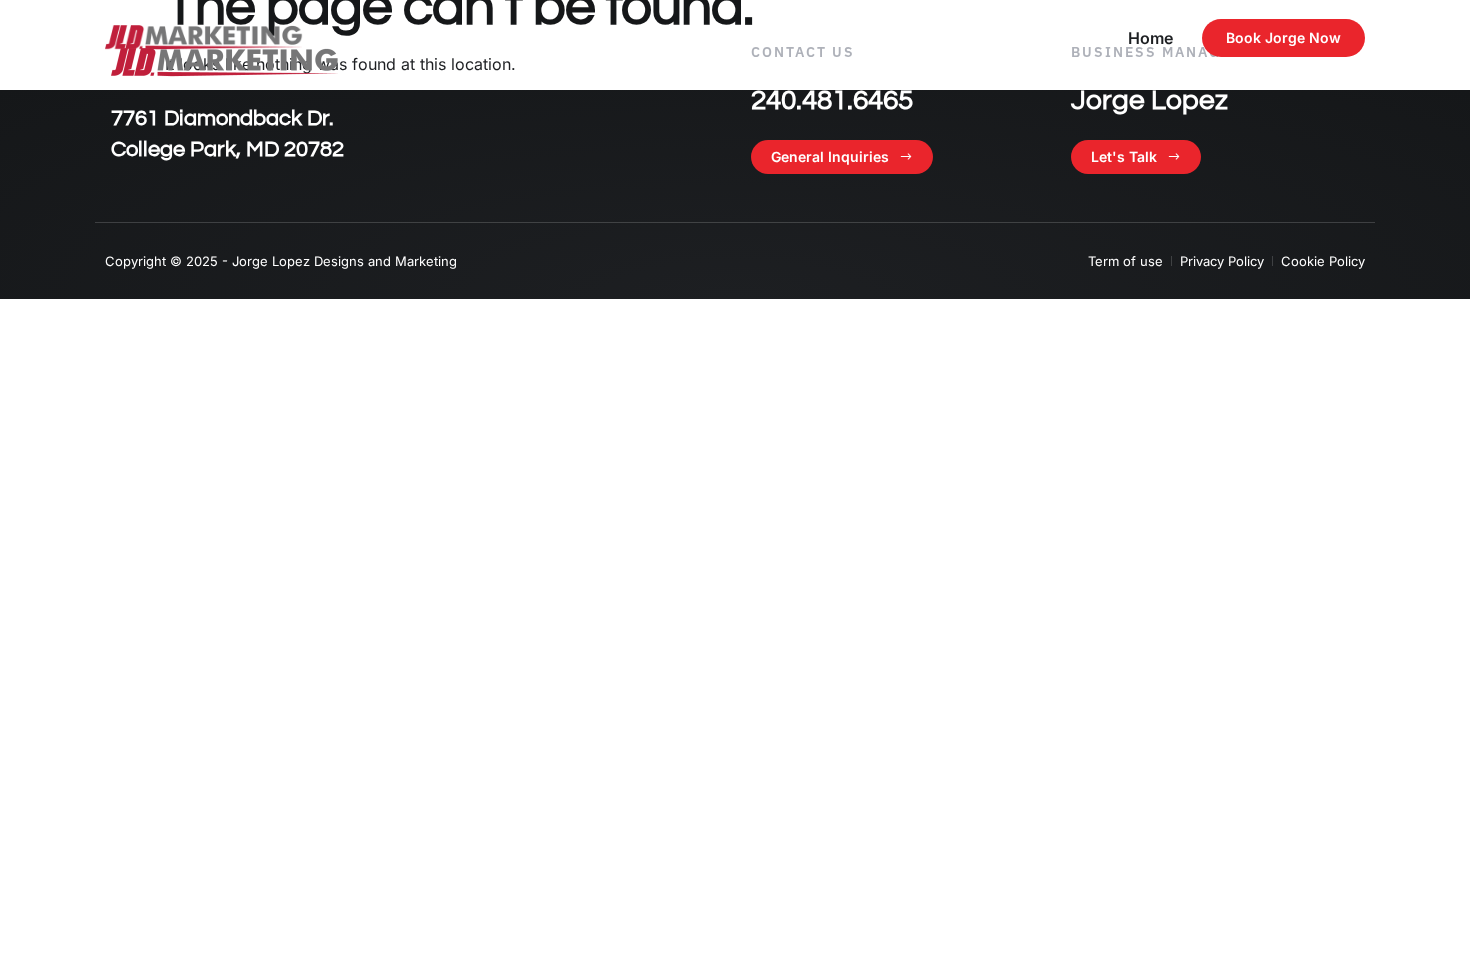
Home (1150, 38)
